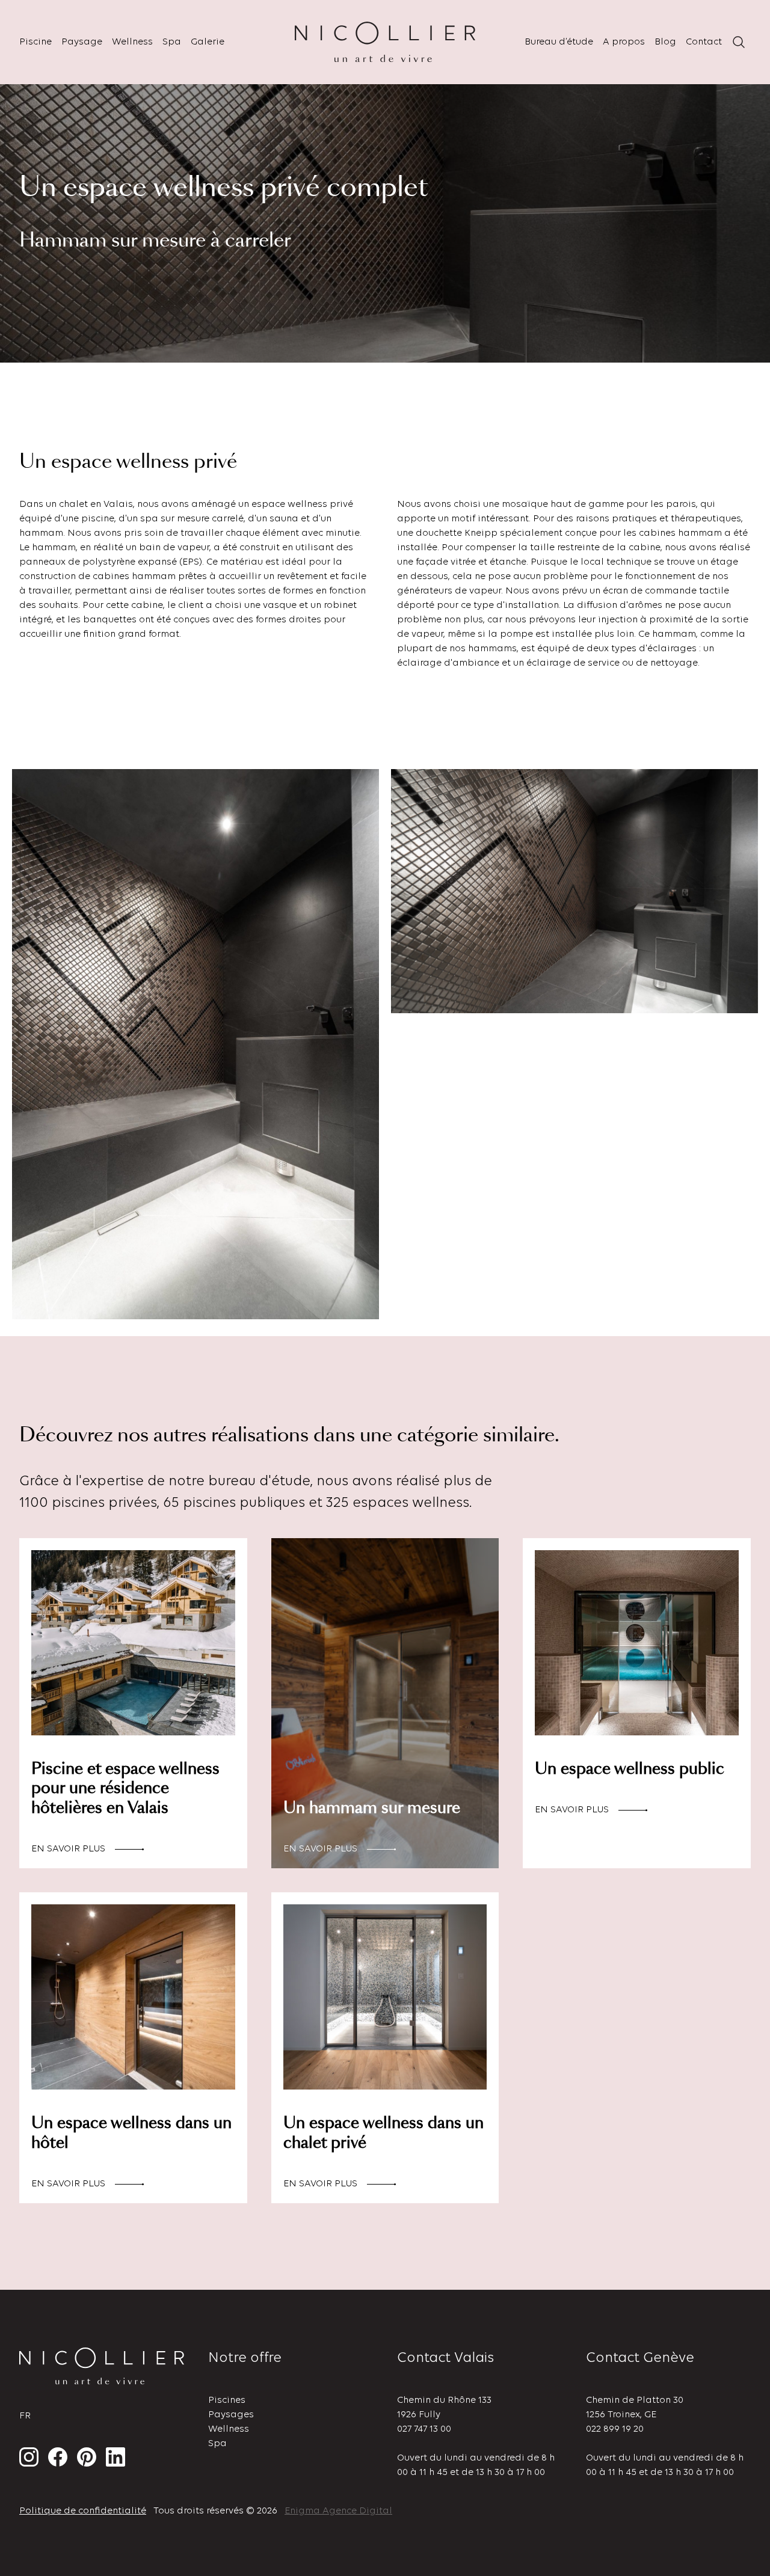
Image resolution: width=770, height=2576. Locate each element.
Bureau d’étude (559, 42)
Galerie (208, 42)
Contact (704, 42)
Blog (665, 42)
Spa (172, 42)
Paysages (231, 2415)
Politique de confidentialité (83, 2511)
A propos (624, 42)
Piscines (227, 2400)
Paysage (82, 42)
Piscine (35, 42)
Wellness (132, 42)
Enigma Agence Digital (338, 2511)
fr (25, 2416)
